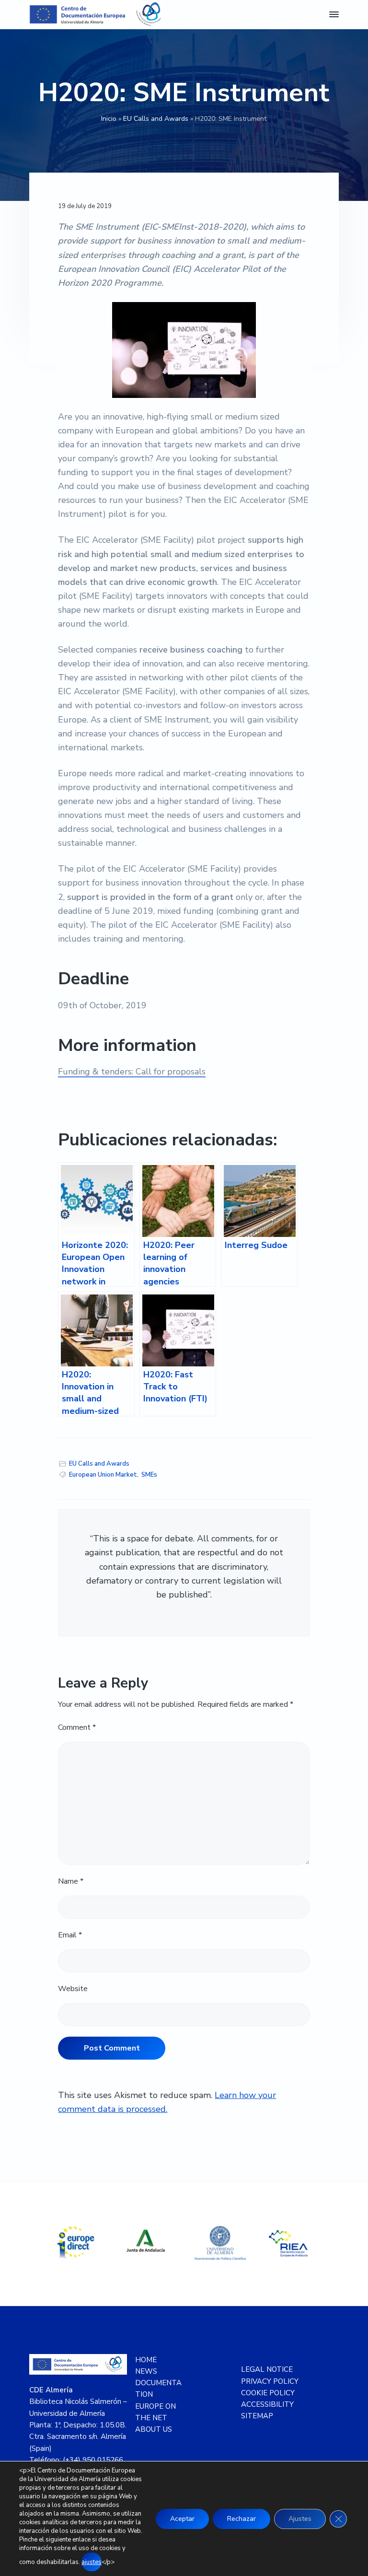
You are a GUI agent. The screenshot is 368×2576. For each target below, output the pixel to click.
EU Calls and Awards (156, 119)
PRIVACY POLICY (270, 2381)
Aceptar (182, 2519)
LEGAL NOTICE (267, 2369)
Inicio (109, 119)
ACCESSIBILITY (267, 2404)
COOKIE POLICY (268, 2393)
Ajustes (300, 2519)
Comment (77, 1727)
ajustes (92, 2562)
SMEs (149, 1475)
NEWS (146, 2371)
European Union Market (103, 1475)
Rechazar (241, 2519)
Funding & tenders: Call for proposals (132, 1072)
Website (73, 1989)
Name (71, 1881)
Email (70, 1935)
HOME (146, 2360)
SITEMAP (257, 2416)
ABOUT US (154, 2429)
